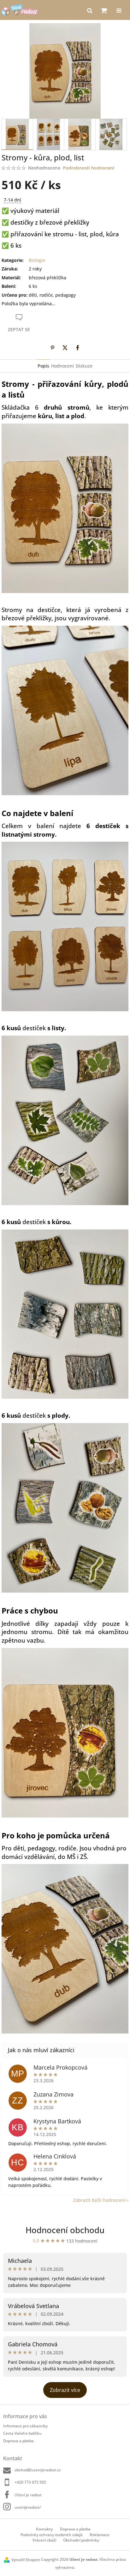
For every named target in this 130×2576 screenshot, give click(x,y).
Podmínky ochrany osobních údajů (52, 2535)
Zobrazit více (65, 2390)
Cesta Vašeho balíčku (22, 2433)
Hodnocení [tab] (62, 366)
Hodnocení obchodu (65, 2230)
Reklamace (100, 2535)
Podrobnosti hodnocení (89, 168)
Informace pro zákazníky (25, 2426)
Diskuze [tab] (84, 366)
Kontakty (44, 2529)
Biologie (37, 260)
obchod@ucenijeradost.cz (38, 2470)
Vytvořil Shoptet (26, 2560)
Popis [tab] (43, 366)
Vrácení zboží (44, 2540)
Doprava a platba (18, 2441)
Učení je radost (28, 2495)
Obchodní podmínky (81, 2540)
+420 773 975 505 (30, 2482)
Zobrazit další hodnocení (99, 2200)
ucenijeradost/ (28, 2507)
